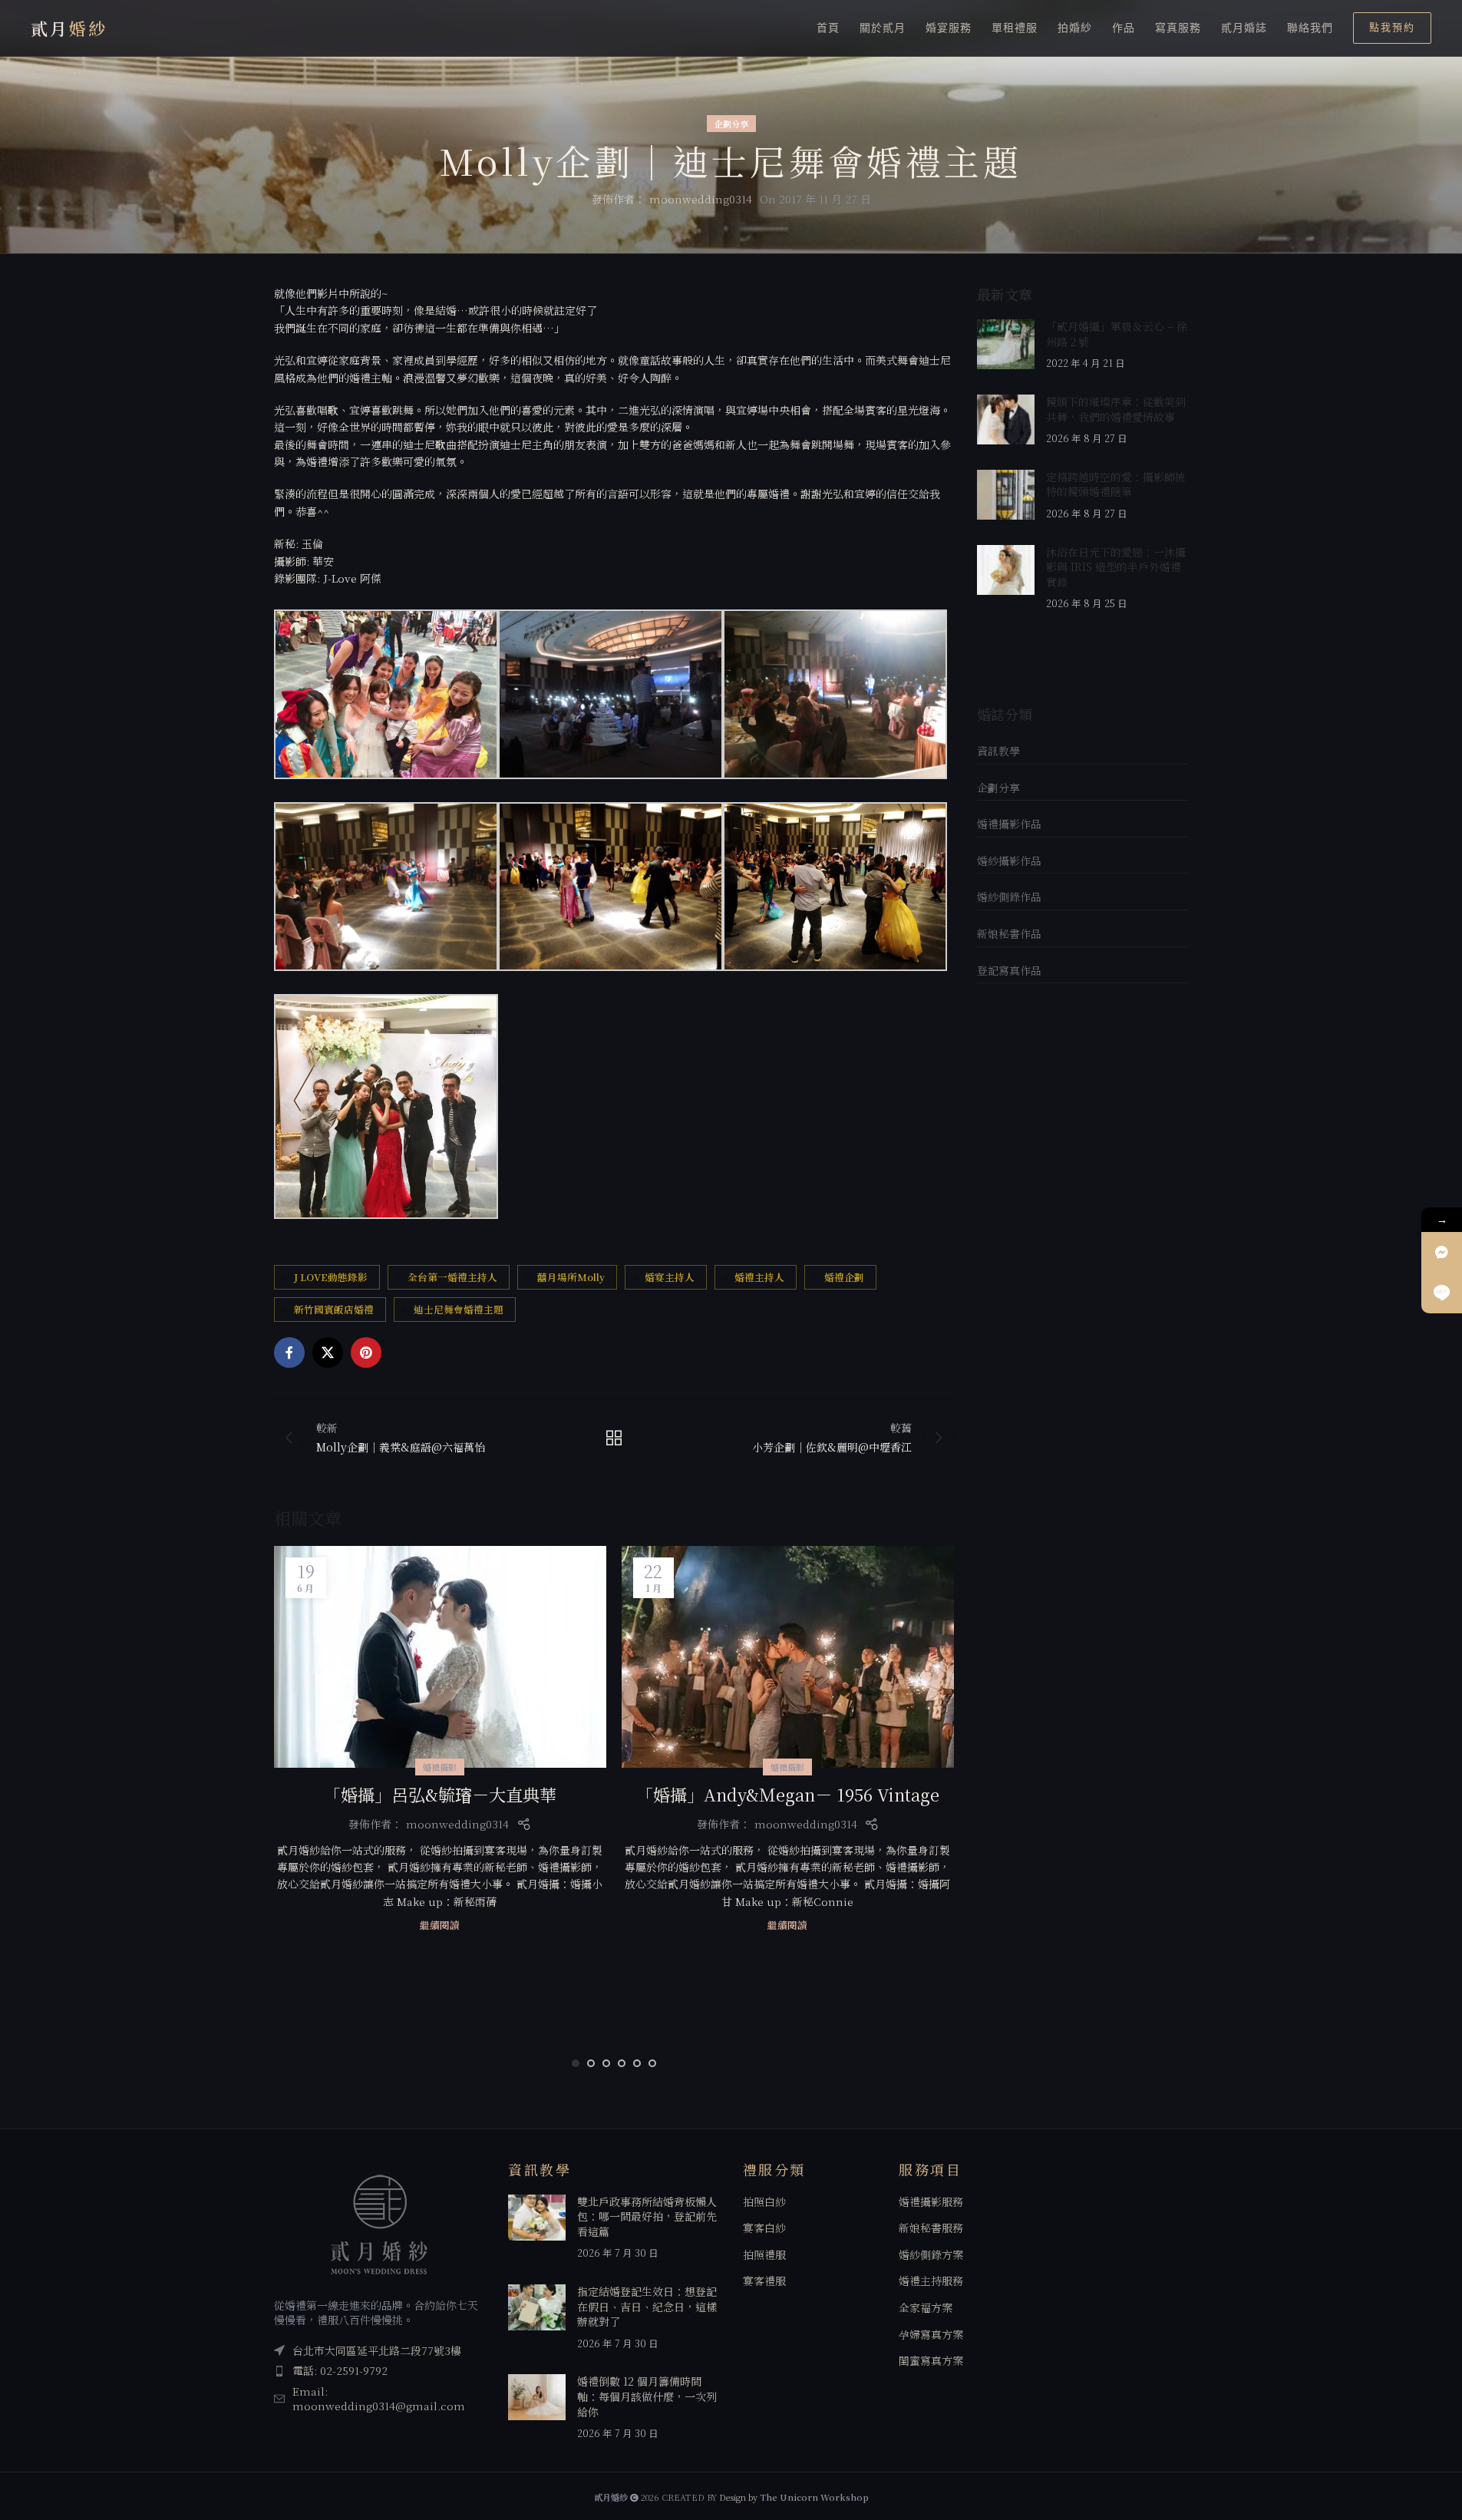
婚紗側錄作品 (1009, 897)
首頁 (828, 28)
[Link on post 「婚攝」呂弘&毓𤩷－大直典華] (440, 1657)
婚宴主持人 (670, 1277)
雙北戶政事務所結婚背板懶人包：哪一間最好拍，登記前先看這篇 (647, 2216)
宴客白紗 (764, 2228)
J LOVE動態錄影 (331, 1277)
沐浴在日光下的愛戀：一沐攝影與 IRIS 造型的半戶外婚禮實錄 (1116, 567)
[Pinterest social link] (366, 1352)
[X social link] (328, 1352)
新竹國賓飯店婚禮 (334, 1309)
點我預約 (1392, 27)
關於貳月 (883, 28)
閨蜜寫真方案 (931, 2361)
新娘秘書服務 (931, 2228)
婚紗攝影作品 (1009, 860)
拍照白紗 (764, 2202)
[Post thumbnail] (1006, 345)
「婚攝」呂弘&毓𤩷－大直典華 (440, 1794)
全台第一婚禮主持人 (452, 1277)
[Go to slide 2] (591, 2063)
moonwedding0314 (701, 199)
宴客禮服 (764, 2281)
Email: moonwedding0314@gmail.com (379, 2399)
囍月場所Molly (571, 1277)
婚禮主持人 (759, 1277)
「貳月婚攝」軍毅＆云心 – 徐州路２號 (1117, 334)
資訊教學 (998, 751)
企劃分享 (731, 124)
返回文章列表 (614, 1438)
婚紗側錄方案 (931, 2255)
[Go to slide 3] (606, 2063)
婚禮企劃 (844, 1277)
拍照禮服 (764, 2255)
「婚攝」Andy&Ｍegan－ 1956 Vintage (788, 1794)
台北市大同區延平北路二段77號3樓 (377, 2350)
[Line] (1442, 1293)
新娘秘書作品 (1009, 933)
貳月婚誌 (1244, 28)
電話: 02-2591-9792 (340, 2370)
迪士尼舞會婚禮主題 (459, 1309)
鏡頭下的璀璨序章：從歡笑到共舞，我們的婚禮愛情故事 (1116, 409)
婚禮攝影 (440, 1767)
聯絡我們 (1310, 28)
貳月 (69, 28)
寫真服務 (1178, 28)
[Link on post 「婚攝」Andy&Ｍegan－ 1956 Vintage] (788, 1657)
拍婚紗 (1075, 28)
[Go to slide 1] (576, 2063)
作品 (1124, 28)
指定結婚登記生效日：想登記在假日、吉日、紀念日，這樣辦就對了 (647, 2306)
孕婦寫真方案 (931, 2335)
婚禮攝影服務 (931, 2202)
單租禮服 (1015, 28)
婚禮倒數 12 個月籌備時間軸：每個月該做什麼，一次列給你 (647, 2396)
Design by (794, 2497)
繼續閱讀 (440, 1925)
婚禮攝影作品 (1009, 824)
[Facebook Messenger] (1442, 1252)
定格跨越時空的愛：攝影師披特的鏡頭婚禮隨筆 (1116, 484)
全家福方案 (926, 2308)
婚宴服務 (949, 28)
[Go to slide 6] (652, 2063)
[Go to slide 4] (622, 2063)
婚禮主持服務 (931, 2281)
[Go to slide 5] (637, 2063)
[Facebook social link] (289, 1352)
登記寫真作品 (1009, 970)
